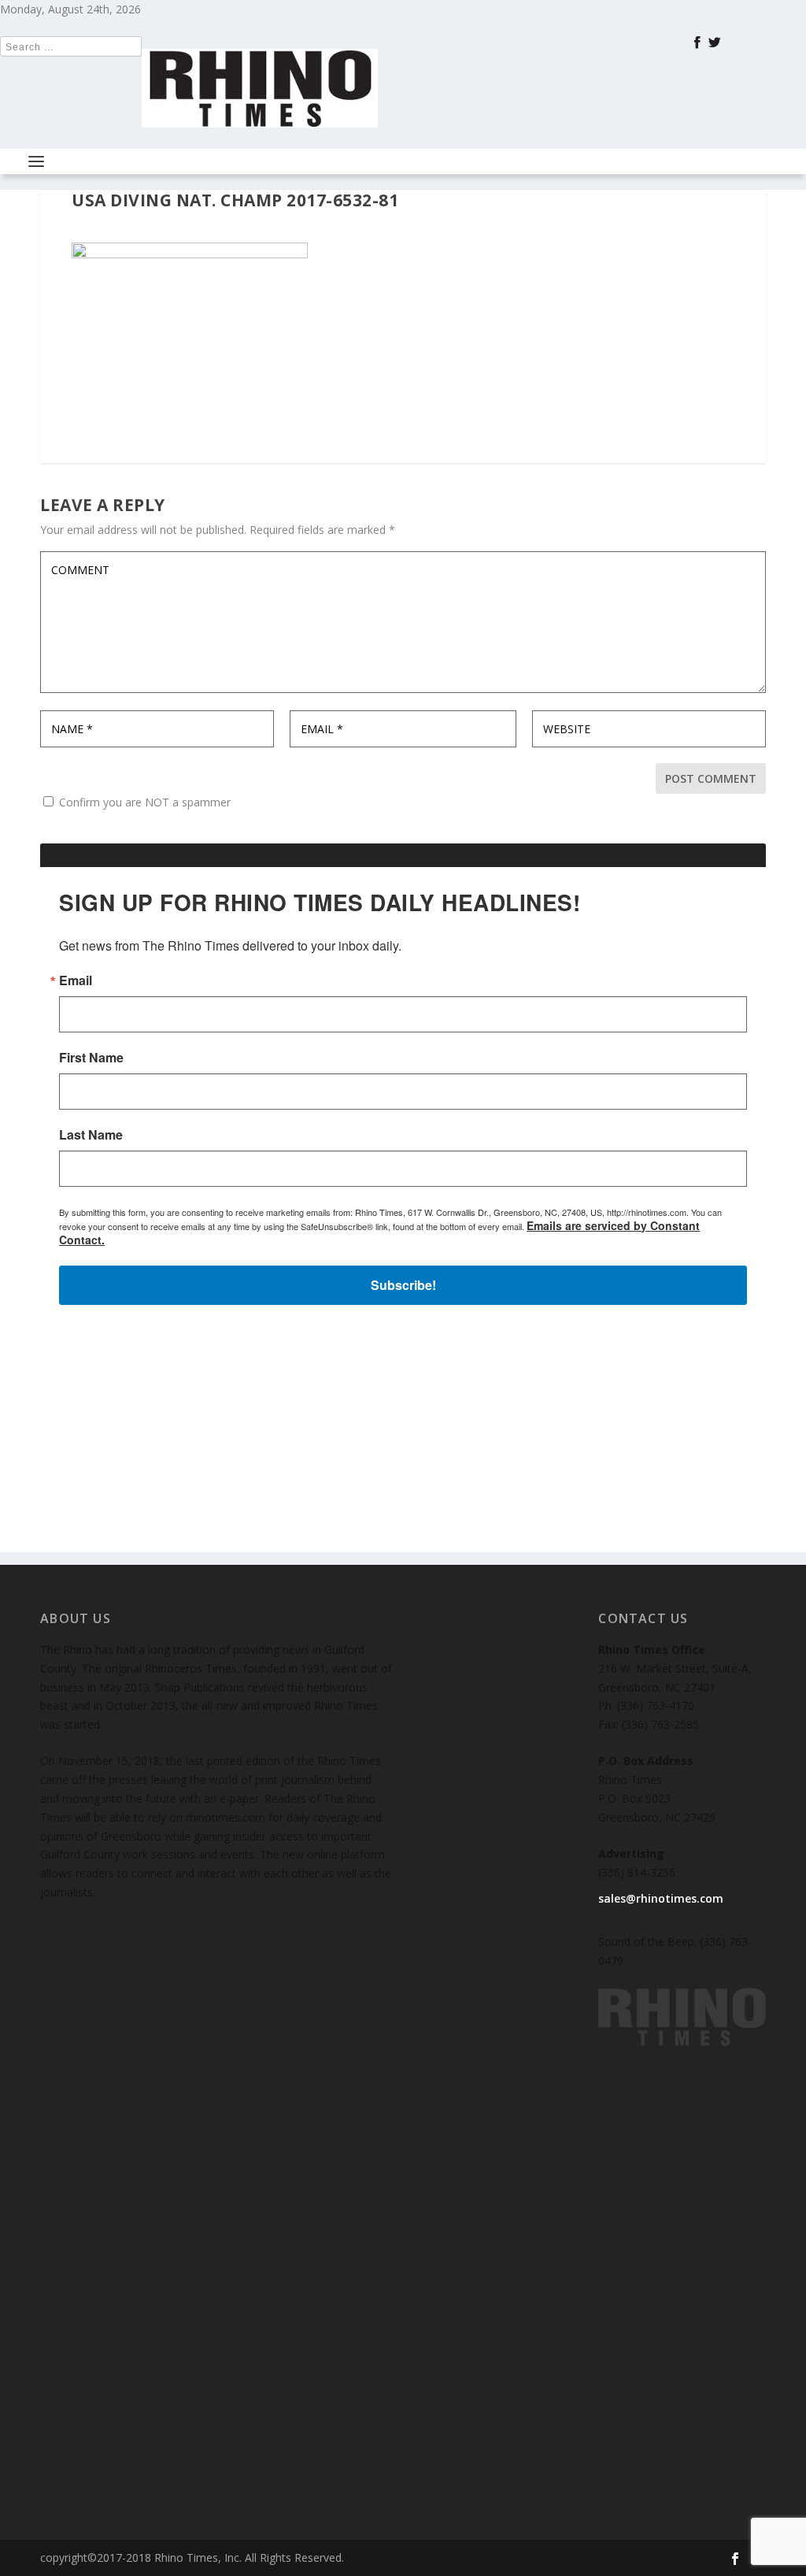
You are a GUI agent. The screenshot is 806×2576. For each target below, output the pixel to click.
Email (194, 1188)
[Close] (633, 1055)
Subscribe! (403, 1489)
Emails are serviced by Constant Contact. (520, 1444)
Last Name (210, 1342)
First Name (210, 1265)
